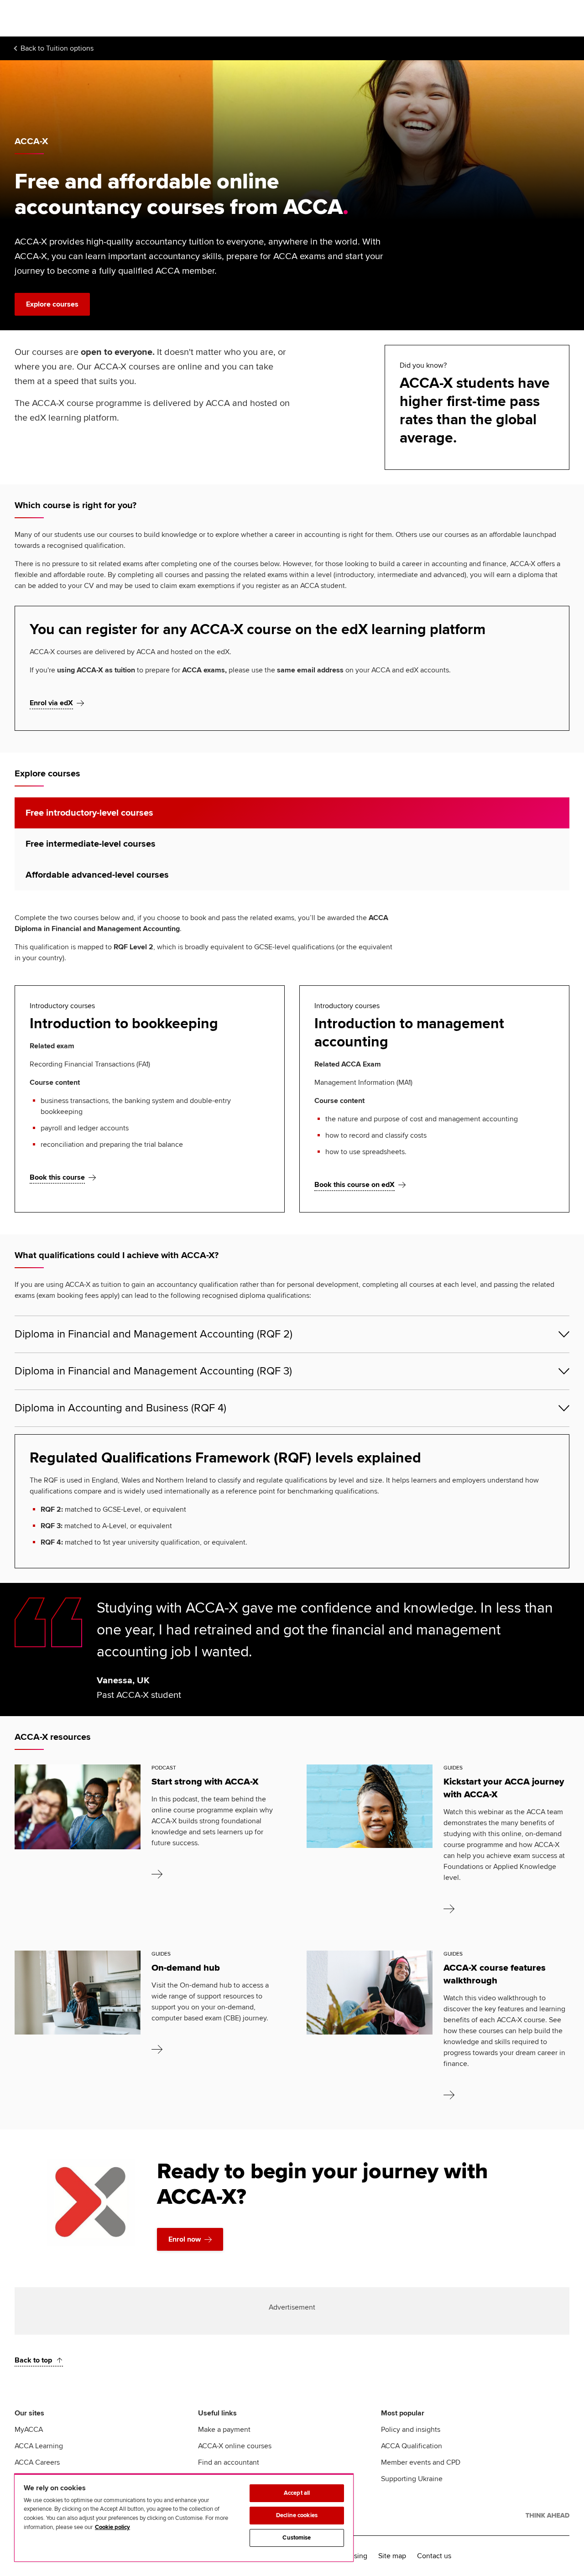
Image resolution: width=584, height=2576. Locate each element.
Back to (57, 48)
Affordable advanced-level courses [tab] (97, 875)
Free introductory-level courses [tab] (89, 813)
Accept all (297, 2493)
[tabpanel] (292, 1062)
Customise (297, 2538)
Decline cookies (297, 2515)
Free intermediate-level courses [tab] (91, 844)
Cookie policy (112, 2527)
